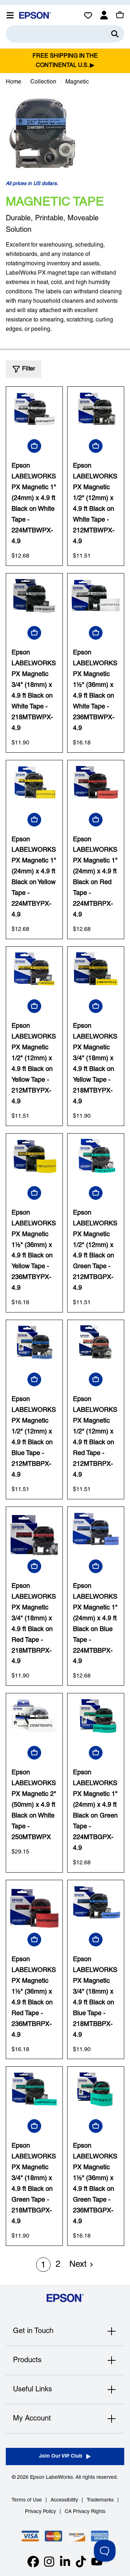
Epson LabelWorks (51, 2478)
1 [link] (43, 2265)
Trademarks (100, 2500)
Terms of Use (27, 2500)
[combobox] (65, 34)
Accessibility (64, 2500)
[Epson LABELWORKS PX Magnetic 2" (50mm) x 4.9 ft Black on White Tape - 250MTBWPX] (34, 1721)
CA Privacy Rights (85, 2512)
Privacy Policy (40, 2512)
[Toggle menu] (10, 15)
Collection (43, 82)
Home (14, 82)
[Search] (115, 34)
